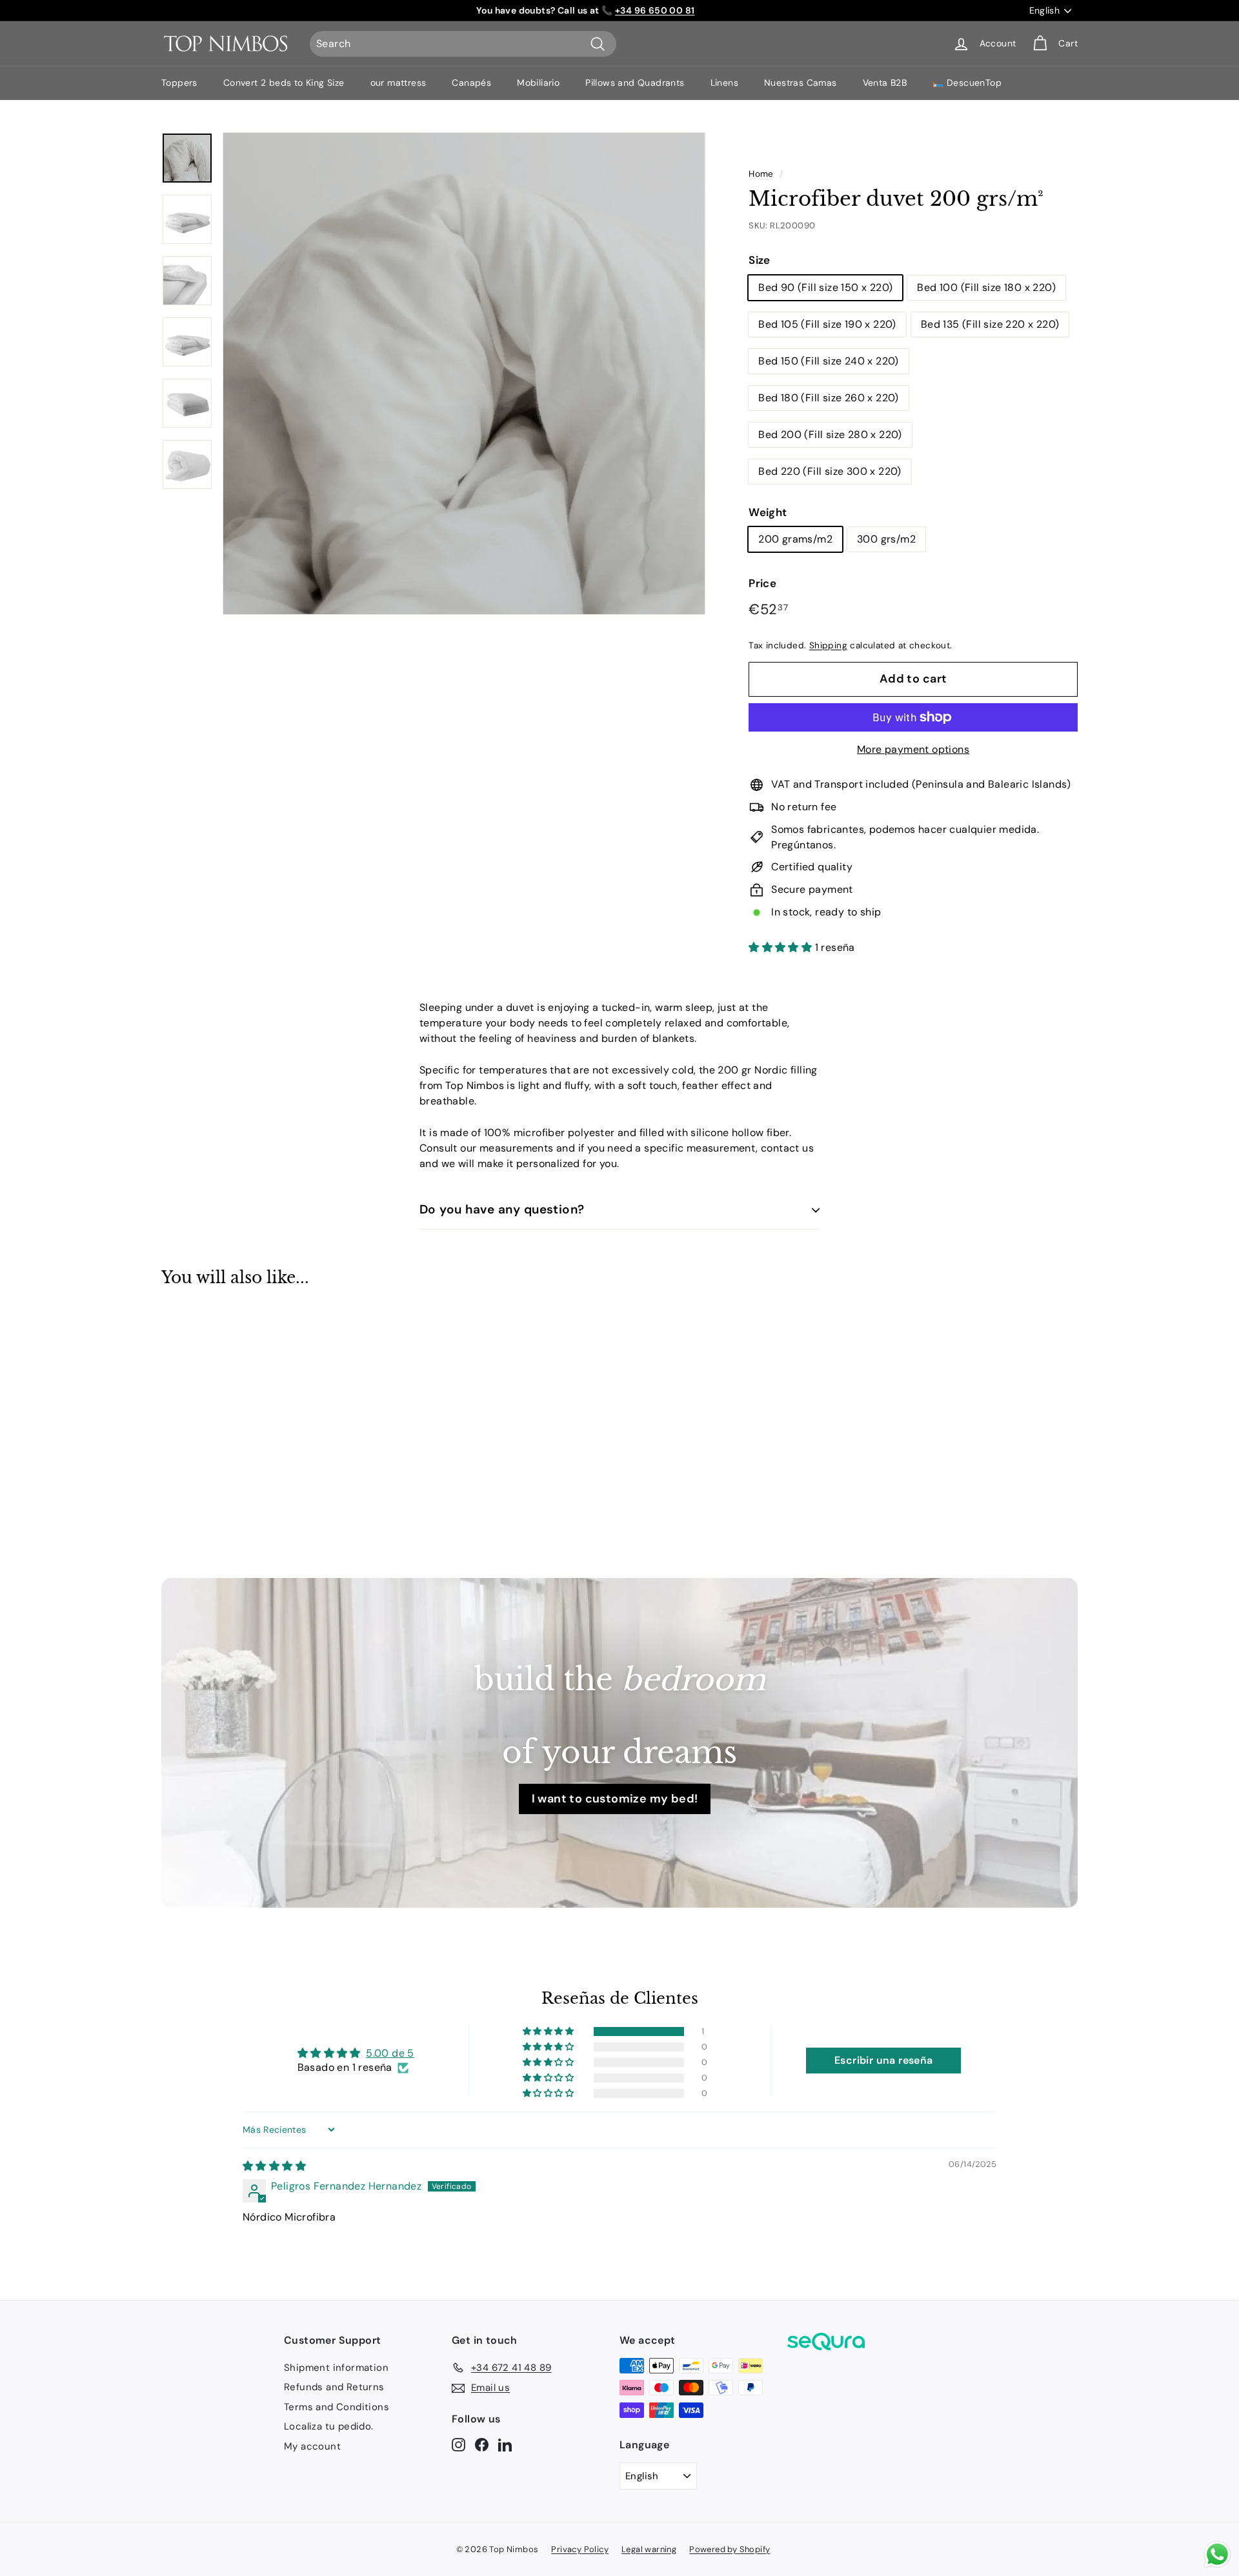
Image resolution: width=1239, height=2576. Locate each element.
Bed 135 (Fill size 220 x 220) (990, 324)
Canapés (471, 83)
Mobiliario (538, 83)
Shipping (828, 645)
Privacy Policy (580, 2549)
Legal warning (649, 2549)
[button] (781, 947)
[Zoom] (464, 374)
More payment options (913, 749)
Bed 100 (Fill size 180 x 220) (986, 287)
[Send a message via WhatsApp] (1217, 2554)
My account (312, 2446)
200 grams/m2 (795, 539)
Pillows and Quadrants (635, 83)
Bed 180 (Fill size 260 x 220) (829, 398)
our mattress (398, 83)
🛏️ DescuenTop (967, 83)
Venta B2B (885, 83)
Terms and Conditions (337, 2407)
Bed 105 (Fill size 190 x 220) (827, 324)
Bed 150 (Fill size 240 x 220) (829, 361)
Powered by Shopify (730, 2549)
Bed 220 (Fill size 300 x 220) (830, 471)
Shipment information (336, 2368)
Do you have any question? (502, 1209)
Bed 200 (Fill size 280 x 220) (830, 434)
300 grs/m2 (886, 539)
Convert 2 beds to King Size (284, 83)
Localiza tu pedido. (329, 2426)
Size (760, 260)
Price (762, 583)
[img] (274, 2166)
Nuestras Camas (801, 83)
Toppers (179, 83)
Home (761, 174)
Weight (768, 512)
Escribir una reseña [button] (884, 2060)
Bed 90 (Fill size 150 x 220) (825, 287)
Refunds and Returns (334, 2387)
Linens (724, 83)
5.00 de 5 (390, 2053)
